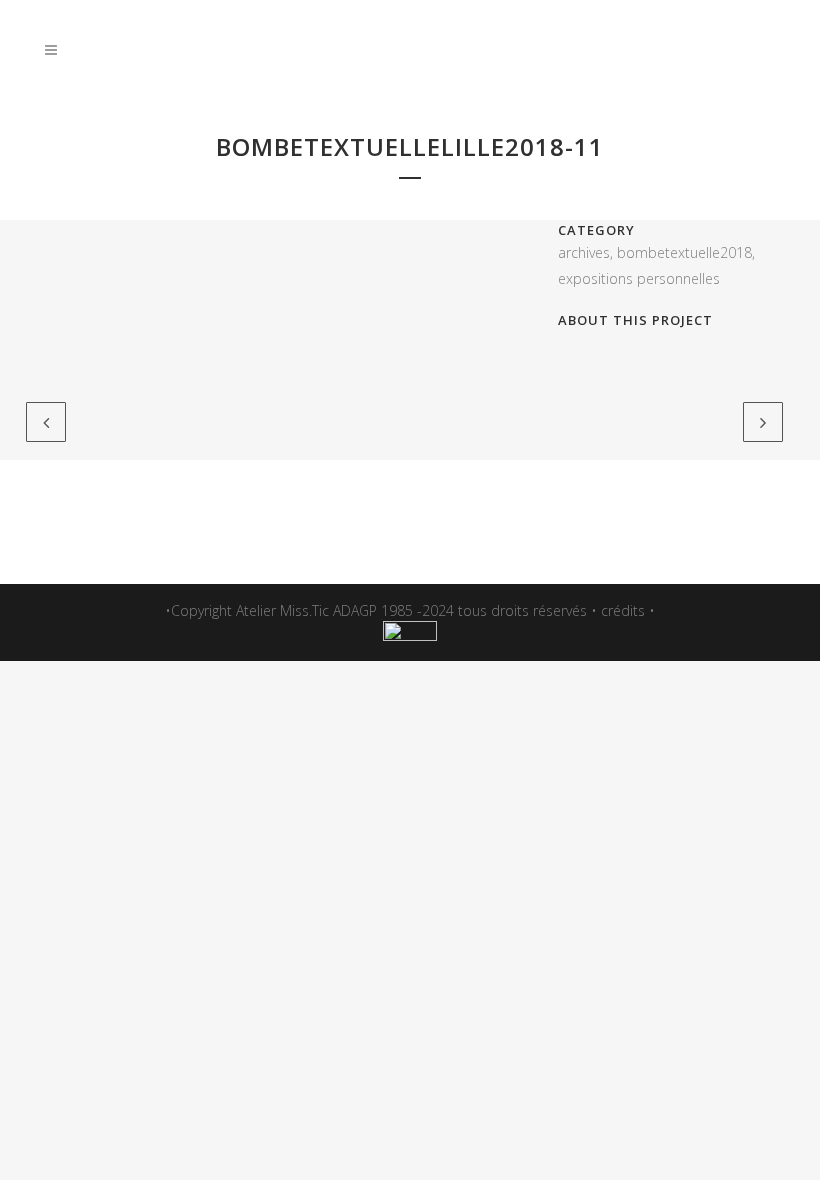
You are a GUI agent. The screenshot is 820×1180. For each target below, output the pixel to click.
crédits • (628, 610)
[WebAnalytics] (410, 635)
